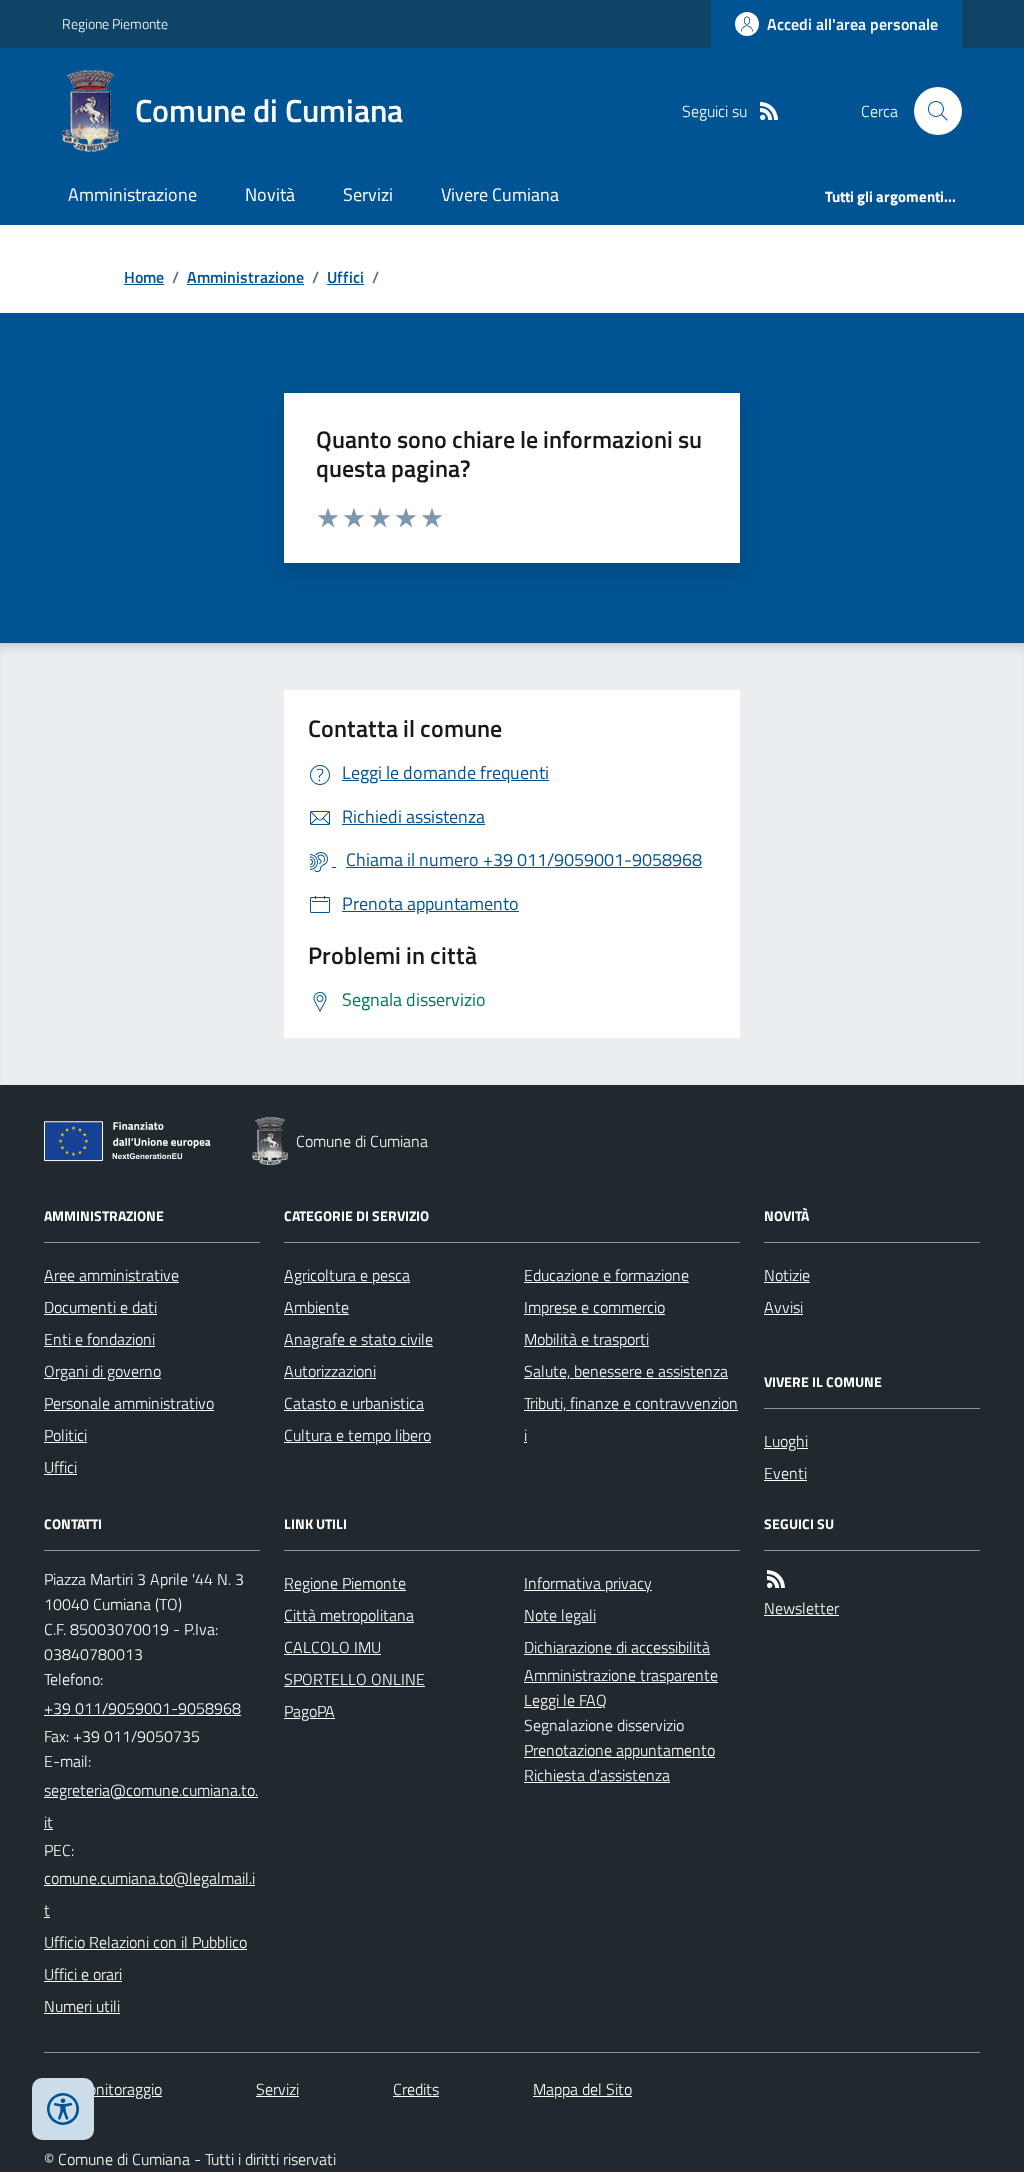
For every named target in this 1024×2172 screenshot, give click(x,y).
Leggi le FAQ (565, 1700)
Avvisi (783, 1307)
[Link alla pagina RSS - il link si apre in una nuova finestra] (769, 111)
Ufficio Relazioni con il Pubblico (145, 1942)
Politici (65, 1435)
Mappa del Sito (582, 2089)
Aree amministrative (111, 1275)
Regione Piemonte (115, 23)
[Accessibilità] (63, 2109)
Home (144, 277)
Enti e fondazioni (99, 1339)
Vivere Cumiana (500, 194)
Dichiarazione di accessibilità (617, 1647)
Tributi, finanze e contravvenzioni (631, 1419)
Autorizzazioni (330, 1371)
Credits (416, 2089)
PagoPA (309, 1711)
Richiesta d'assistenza (597, 1775)
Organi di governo (102, 1371)
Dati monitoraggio (103, 2089)
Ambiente (316, 1307)
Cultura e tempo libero (357, 1435)
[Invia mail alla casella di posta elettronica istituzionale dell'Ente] (152, 1806)
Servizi (368, 194)
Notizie (787, 1275)
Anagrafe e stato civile (358, 1339)
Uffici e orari (83, 1974)
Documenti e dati (100, 1307)
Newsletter (801, 1608)
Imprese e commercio (594, 1307)
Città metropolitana (349, 1615)
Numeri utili (82, 2006)
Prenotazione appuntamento (619, 1750)
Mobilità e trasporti (586, 1339)
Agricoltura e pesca (347, 1275)
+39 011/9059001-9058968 (142, 1708)
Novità (270, 194)
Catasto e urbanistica (354, 1403)
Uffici (345, 277)
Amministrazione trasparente (621, 1675)
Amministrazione (132, 194)
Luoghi (786, 1441)
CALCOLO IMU (332, 1647)
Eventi (785, 1473)
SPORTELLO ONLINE (354, 1679)
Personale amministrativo (129, 1403)
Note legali (560, 1615)
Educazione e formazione (606, 1275)
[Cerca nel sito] (930, 111)
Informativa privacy (588, 1583)
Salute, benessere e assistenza (626, 1371)
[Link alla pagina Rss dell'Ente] (776, 1579)
